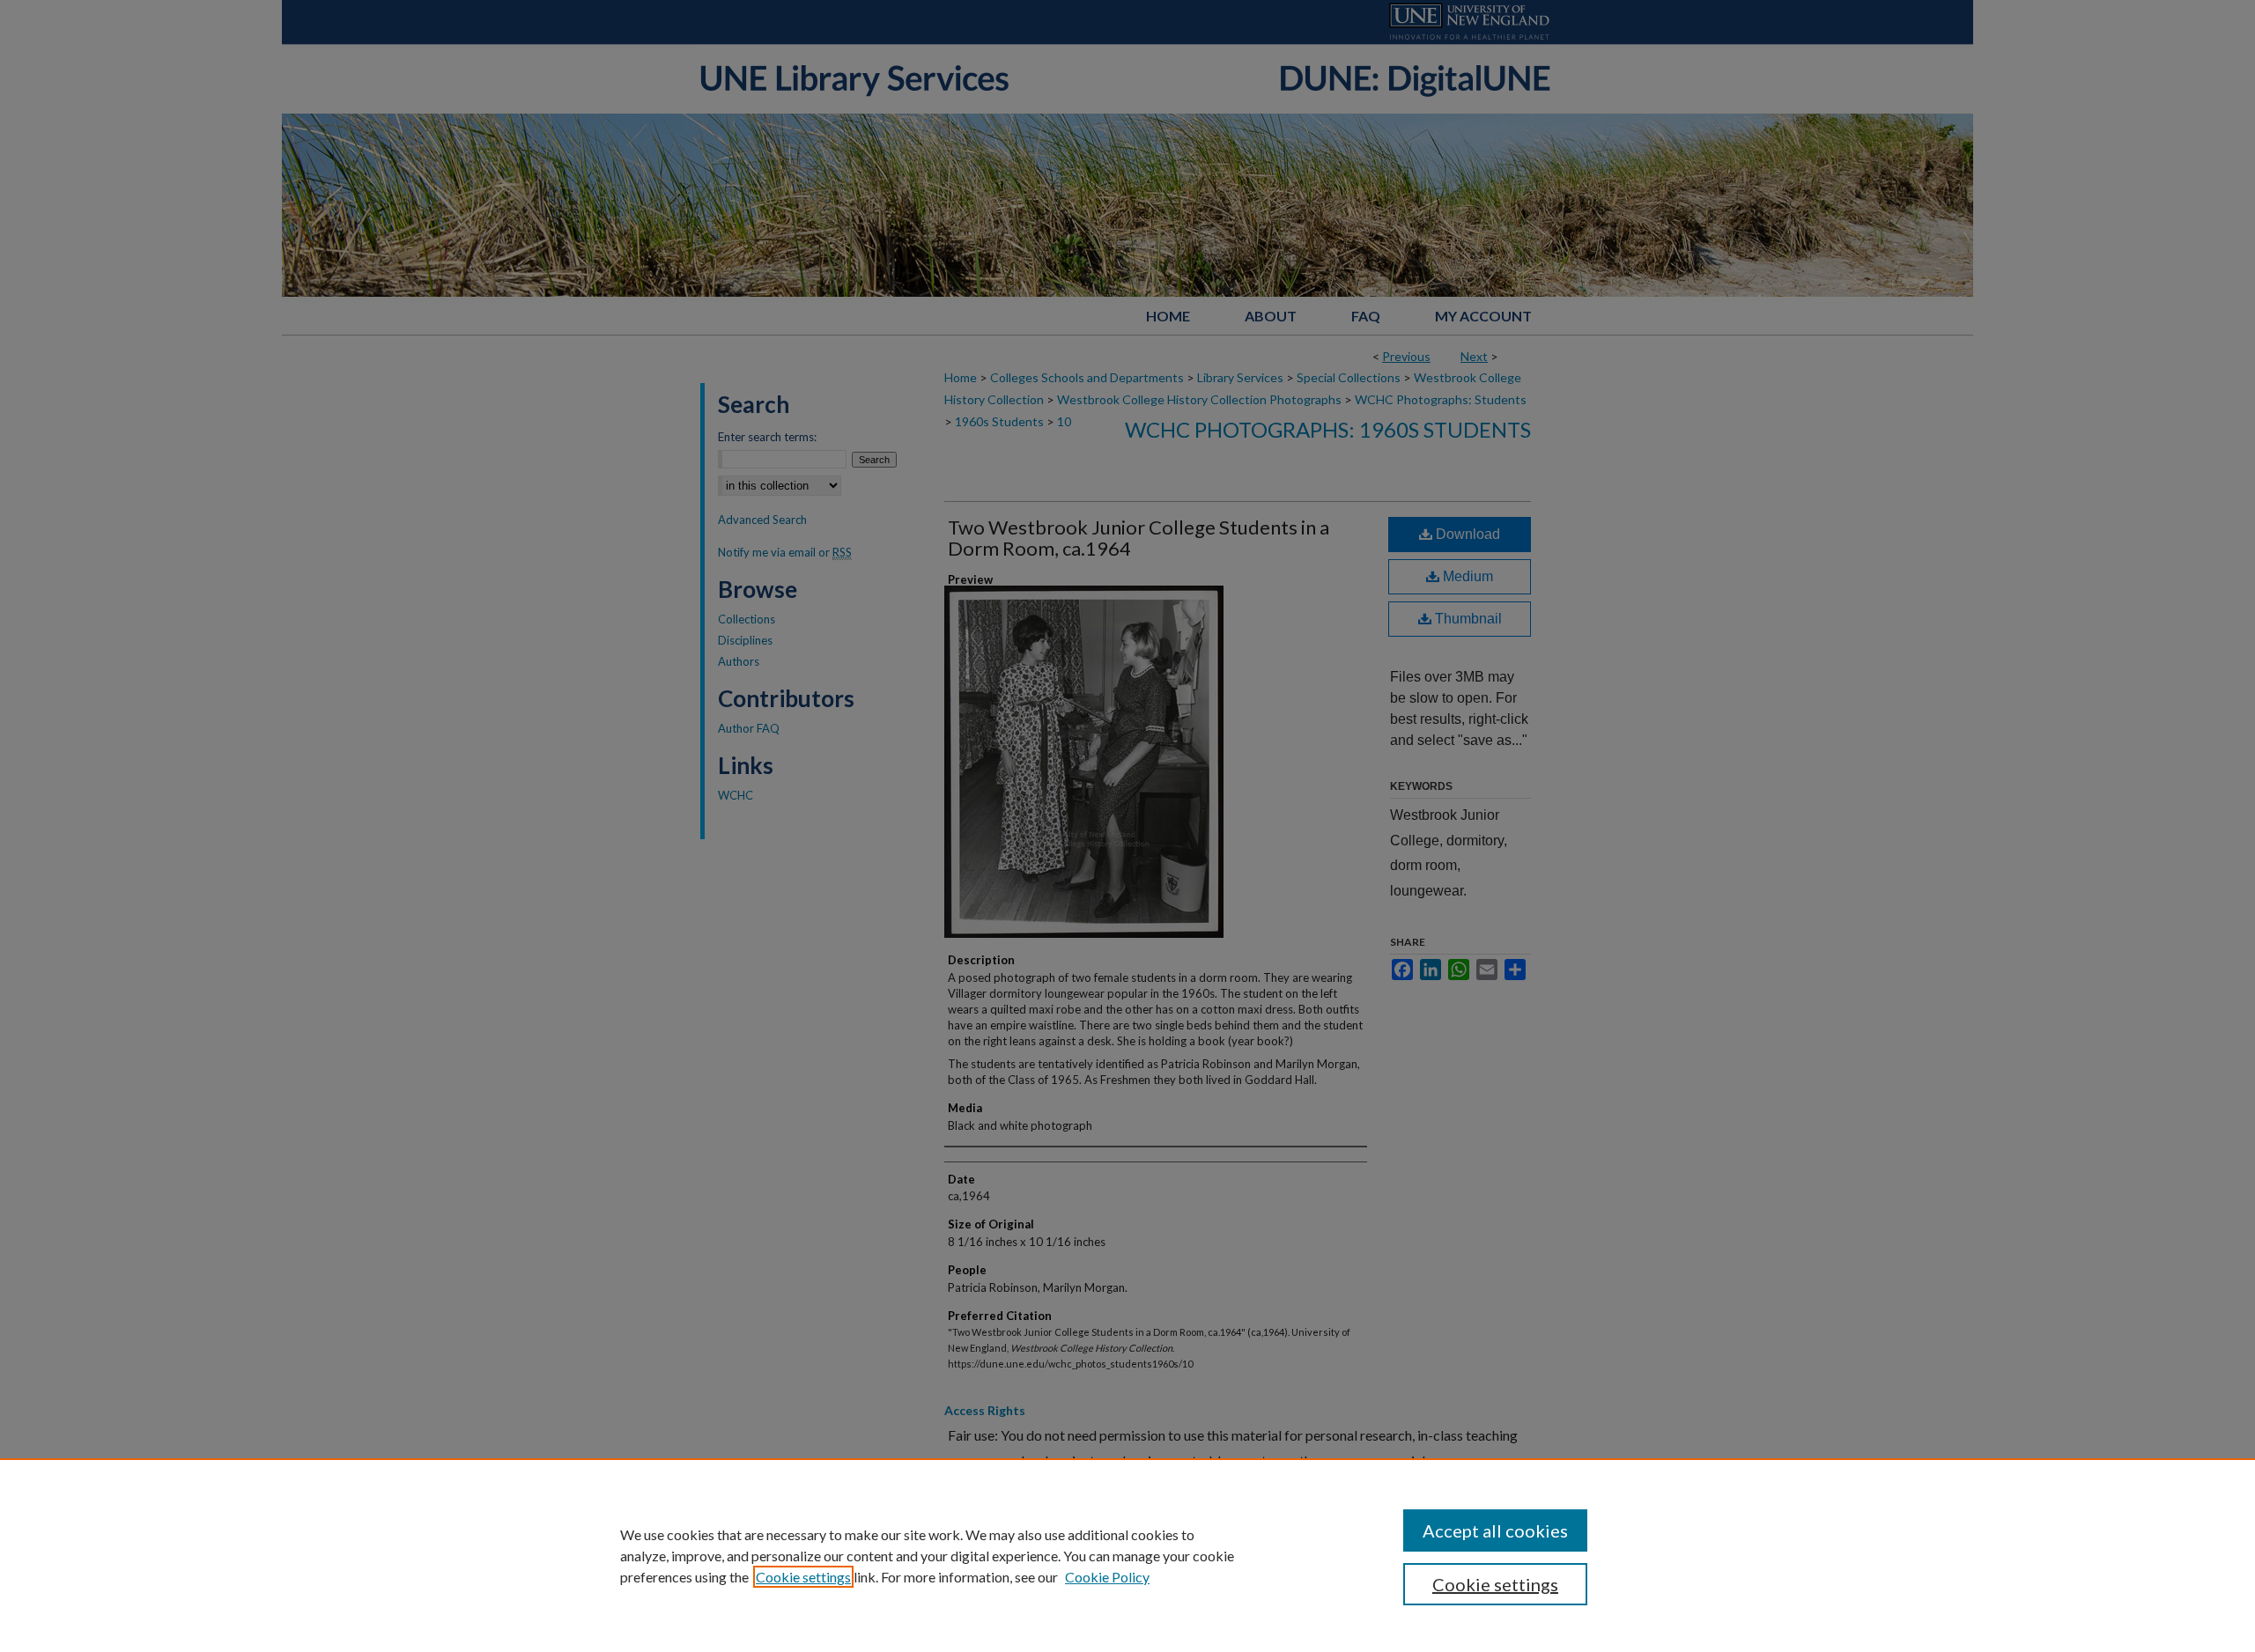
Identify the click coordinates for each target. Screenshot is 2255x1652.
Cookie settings (803, 1577)
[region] (1127, 1555)
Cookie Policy (1107, 1577)
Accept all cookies (1495, 1530)
